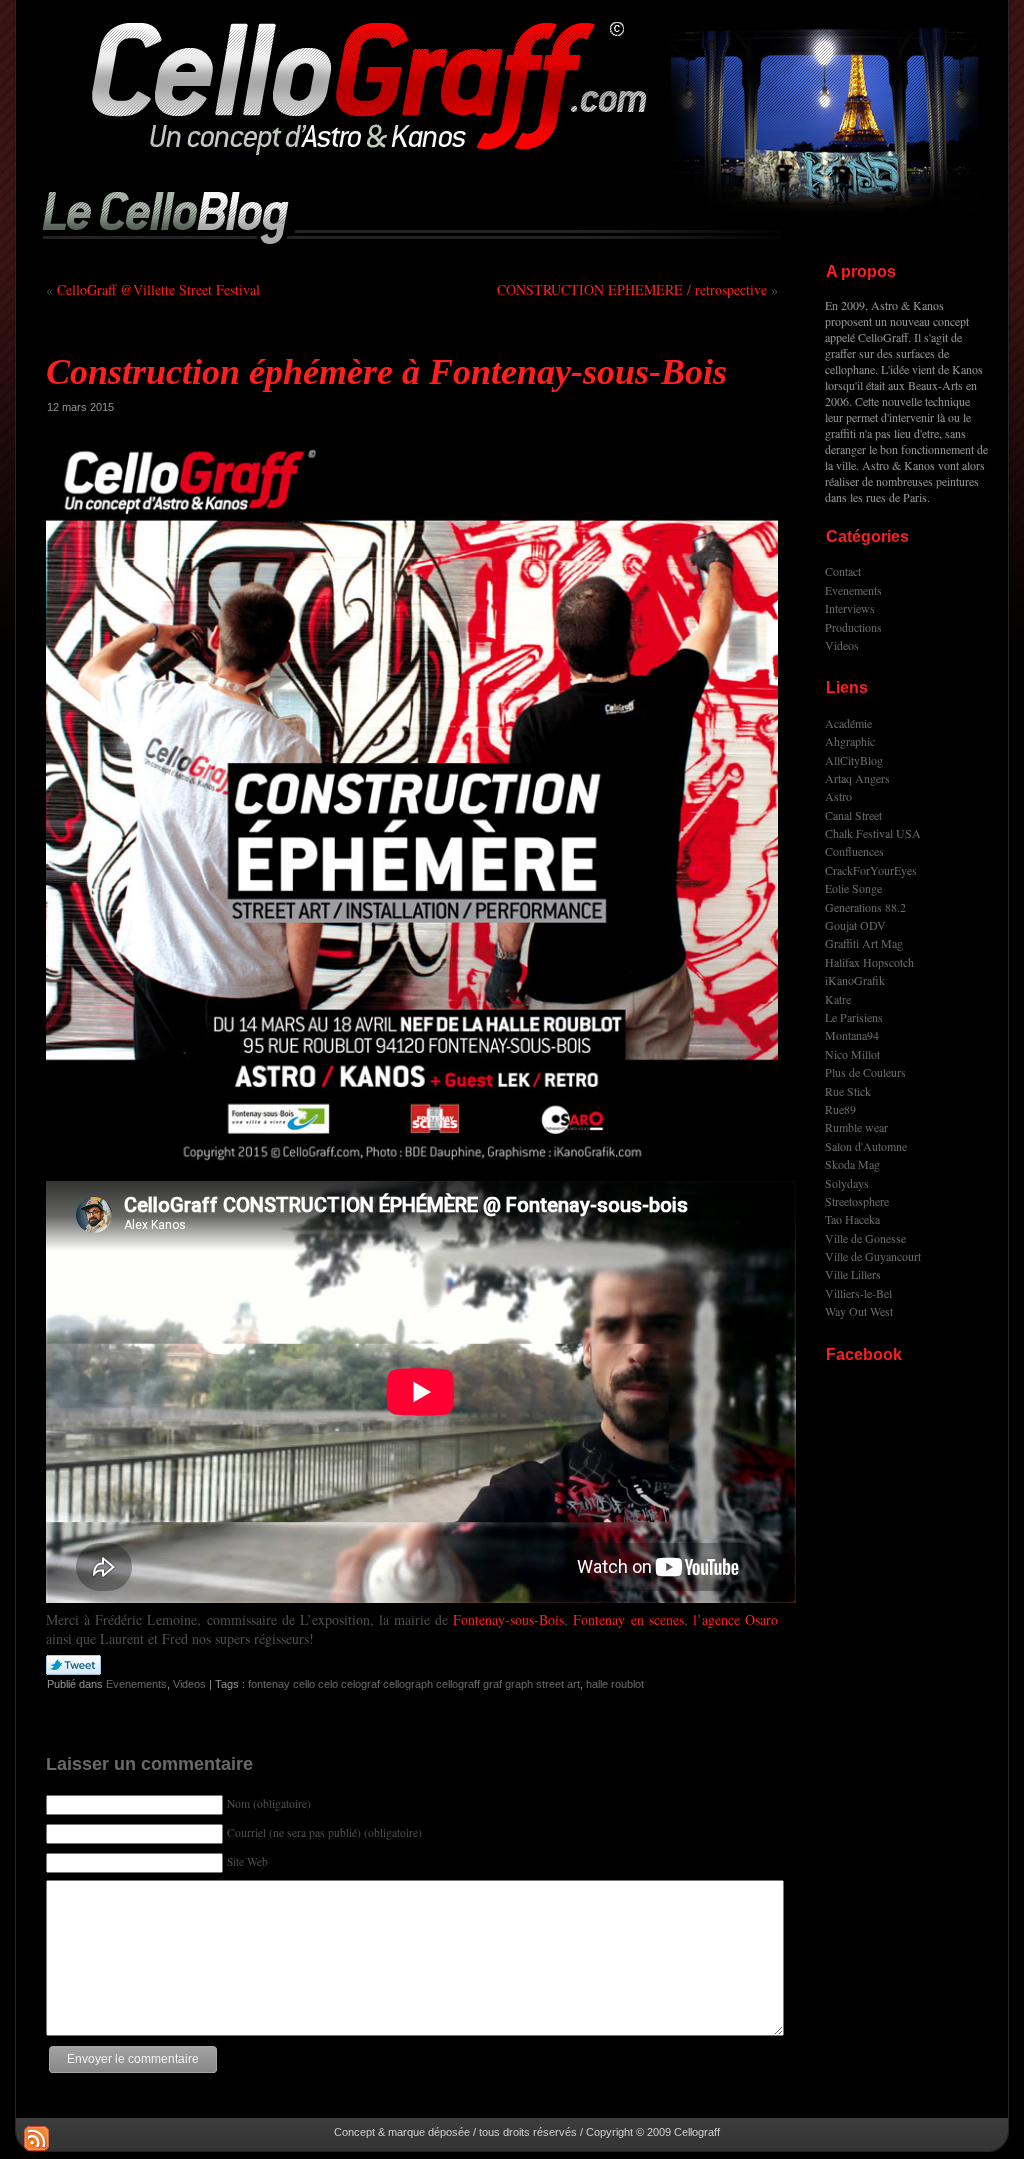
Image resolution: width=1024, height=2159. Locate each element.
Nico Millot (852, 1054)
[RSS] (36, 2138)
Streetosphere (857, 1201)
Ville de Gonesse (865, 1238)
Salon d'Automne (866, 1146)
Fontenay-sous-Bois (508, 1619)
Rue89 (840, 1109)
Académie (848, 723)
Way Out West (859, 1311)
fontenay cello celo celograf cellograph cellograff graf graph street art (414, 1684)
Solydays (847, 1183)
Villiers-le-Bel (858, 1293)
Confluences (854, 851)
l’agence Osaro (735, 1619)
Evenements (136, 1684)
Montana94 (852, 1035)
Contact (843, 571)
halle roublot (615, 1684)
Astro (838, 796)
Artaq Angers (857, 778)
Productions (853, 627)
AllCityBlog (854, 760)
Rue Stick (848, 1091)
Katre (838, 999)
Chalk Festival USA (873, 833)
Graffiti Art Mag (864, 943)
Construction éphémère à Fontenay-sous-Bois (386, 372)
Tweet (73, 1666)
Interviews (850, 608)
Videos (189, 1684)
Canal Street (853, 815)
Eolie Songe (853, 888)
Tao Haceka (852, 1219)
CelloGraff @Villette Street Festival (158, 289)
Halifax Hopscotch (869, 962)
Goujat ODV (855, 925)
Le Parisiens (854, 1017)
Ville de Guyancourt (873, 1256)
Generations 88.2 (865, 907)
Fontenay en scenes (628, 1619)
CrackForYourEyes (871, 870)
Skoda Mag (852, 1164)
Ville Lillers (853, 1274)
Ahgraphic (850, 741)
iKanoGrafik (855, 980)
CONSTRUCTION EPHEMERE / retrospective (632, 289)
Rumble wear (856, 1127)
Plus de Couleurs (865, 1072)
